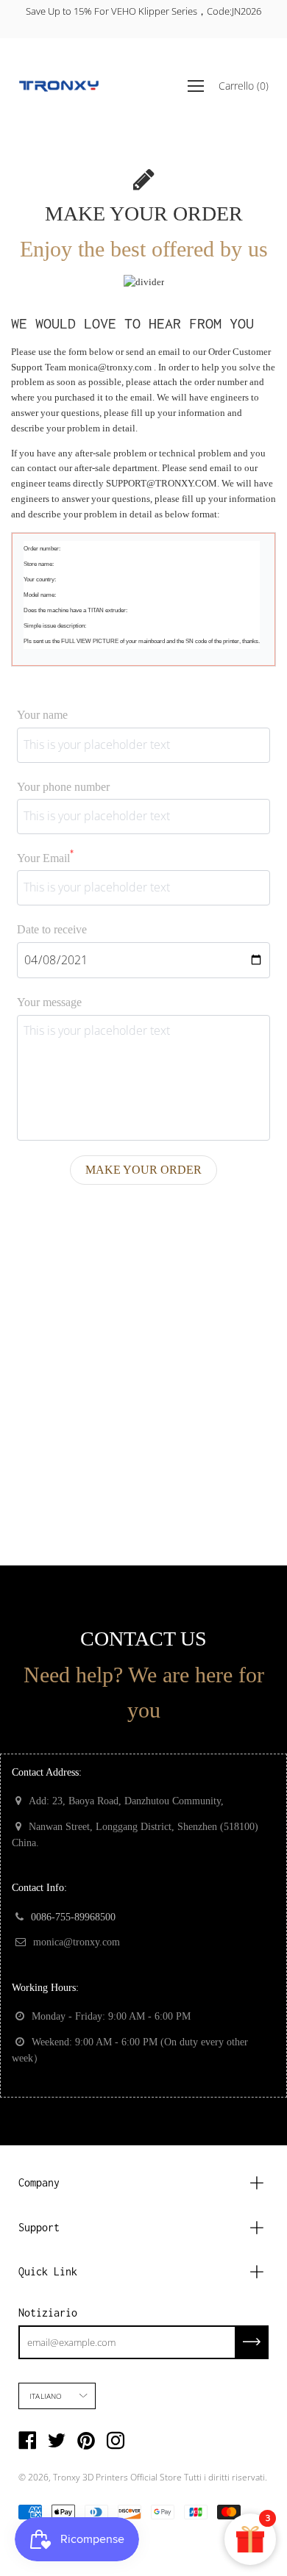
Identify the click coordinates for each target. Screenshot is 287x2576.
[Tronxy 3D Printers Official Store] (59, 86)
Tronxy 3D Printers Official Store (117, 2477)
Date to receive (52, 929)
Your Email (45, 857)
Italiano (46, 2396)
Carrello (244, 85)
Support (39, 2227)
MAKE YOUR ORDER (143, 1170)
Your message (49, 1002)
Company (39, 2182)
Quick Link (48, 2271)
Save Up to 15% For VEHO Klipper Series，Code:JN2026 (143, 11)
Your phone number (63, 787)
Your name (42, 715)
